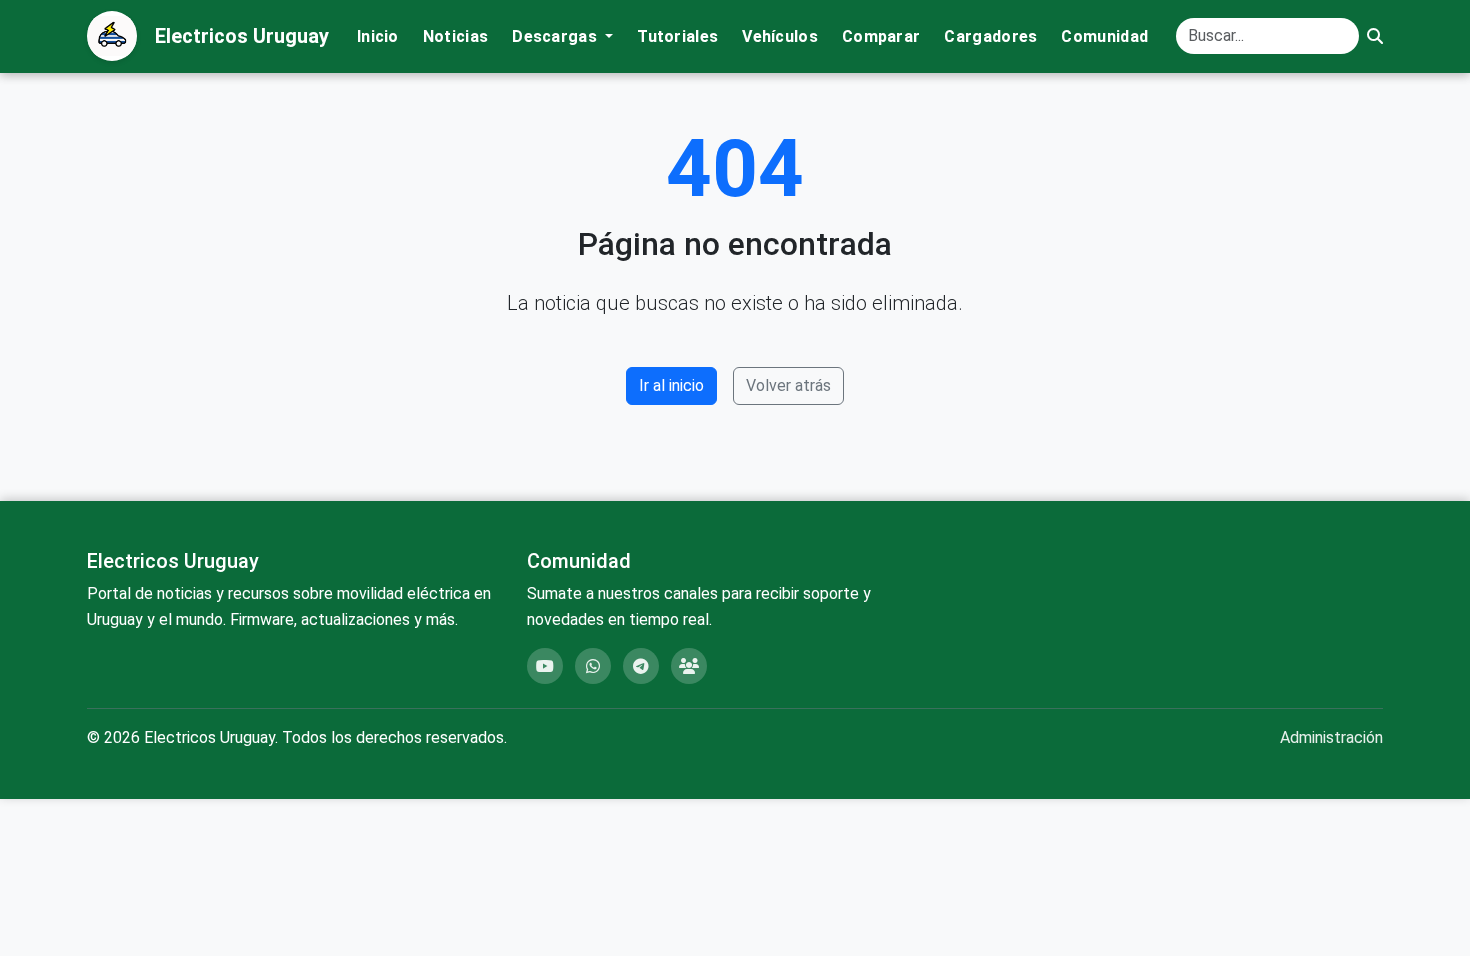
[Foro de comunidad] (689, 666)
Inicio (378, 36)
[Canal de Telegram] (641, 666)
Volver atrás (788, 385)
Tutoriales (677, 36)
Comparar (881, 36)
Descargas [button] (556, 36)
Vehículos (780, 36)
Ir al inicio (671, 385)
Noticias (455, 36)
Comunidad (1104, 36)
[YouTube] (545, 666)
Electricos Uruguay (242, 36)
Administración (1331, 737)
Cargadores (990, 36)
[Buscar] (1375, 36)
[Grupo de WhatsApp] (593, 666)
